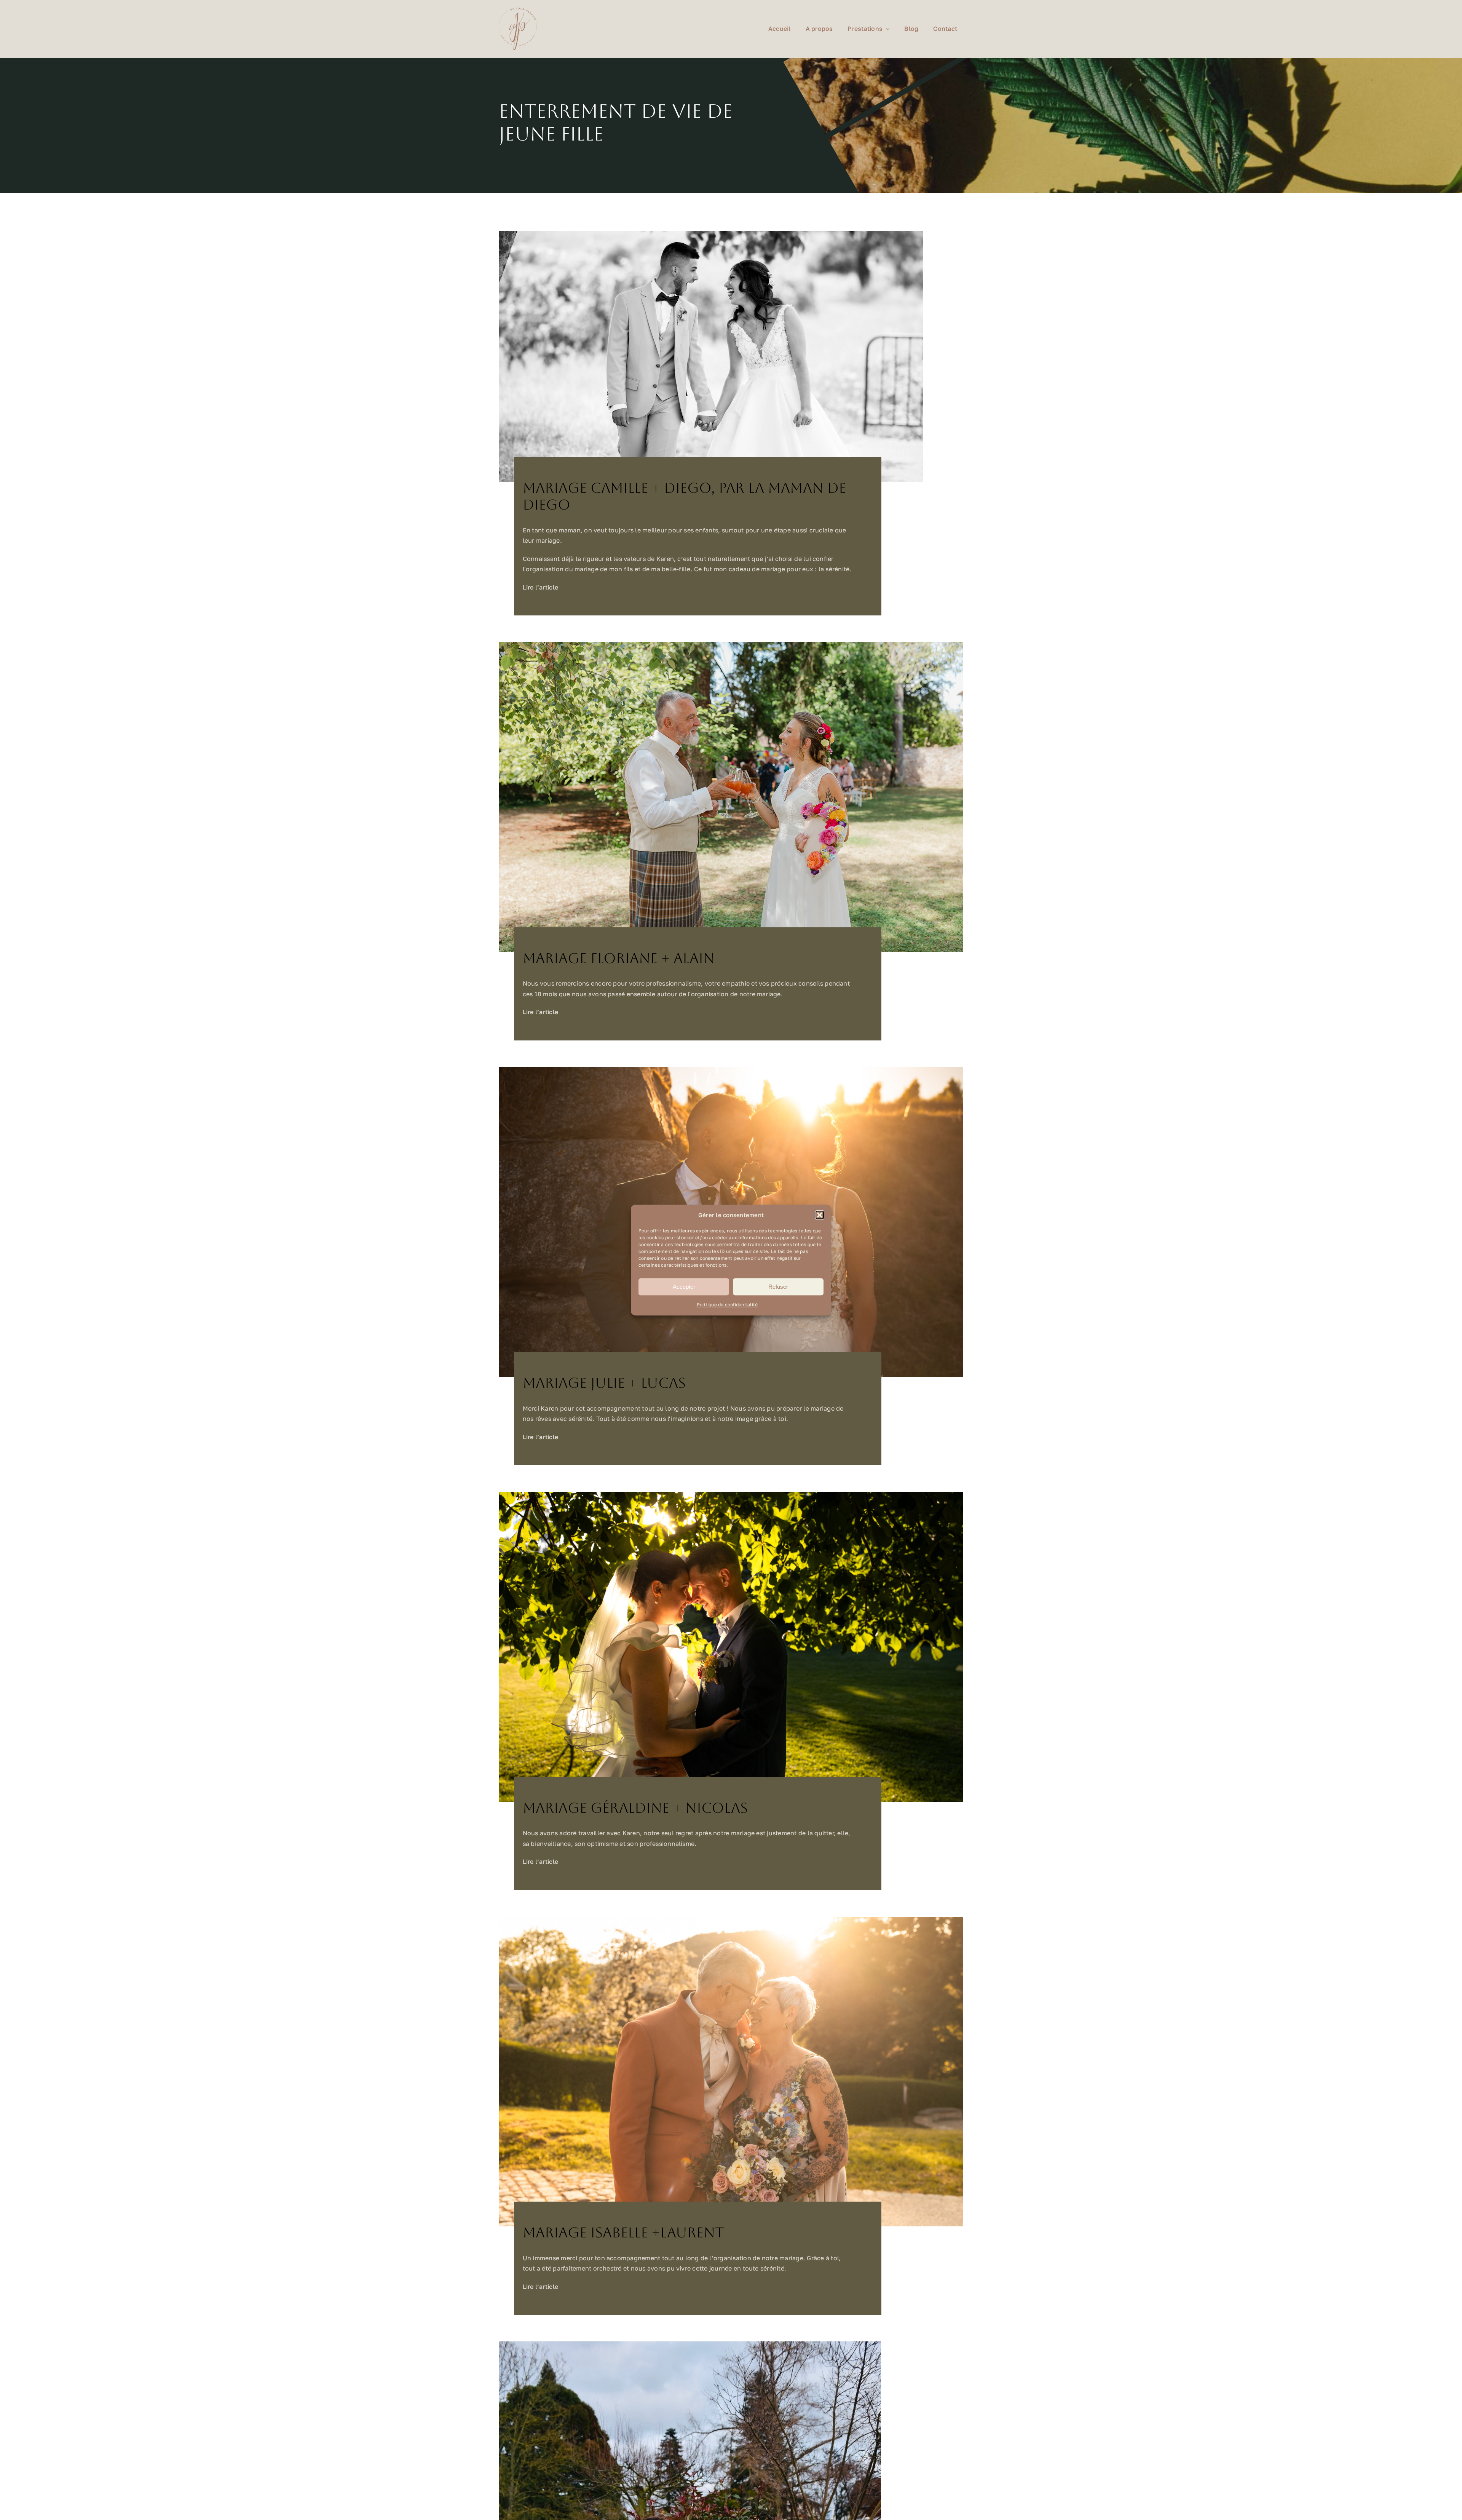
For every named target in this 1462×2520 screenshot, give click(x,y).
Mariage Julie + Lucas (604, 1383)
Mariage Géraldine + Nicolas (635, 1808)
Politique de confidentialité (727, 1305)
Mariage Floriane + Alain (619, 958)
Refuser (778, 1287)
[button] (820, 1215)
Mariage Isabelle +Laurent (623, 2233)
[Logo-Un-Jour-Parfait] (518, 11)
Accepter (684, 1287)
